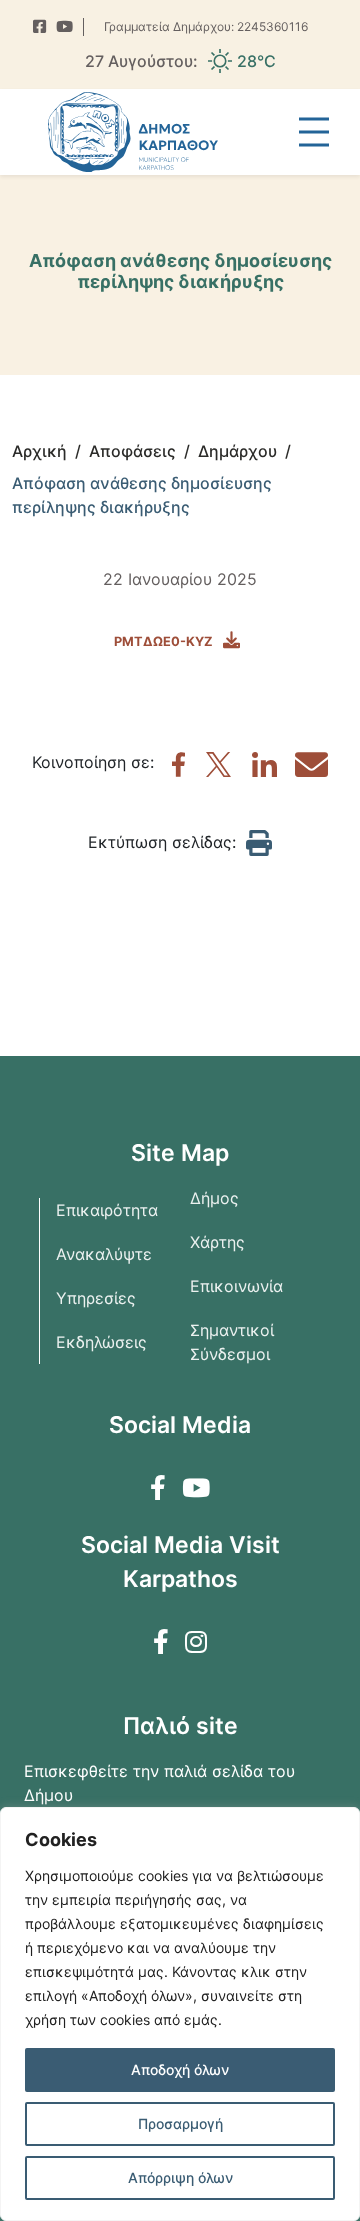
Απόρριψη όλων (180, 2177)
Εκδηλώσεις (101, 1342)
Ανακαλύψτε (104, 1254)
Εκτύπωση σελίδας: (162, 842)
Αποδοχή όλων (180, 2069)
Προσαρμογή (180, 2123)
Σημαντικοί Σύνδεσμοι (232, 1342)
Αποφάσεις (132, 451)
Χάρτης (217, 1242)
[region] (180, 2014)
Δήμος (214, 1198)
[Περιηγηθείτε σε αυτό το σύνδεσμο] (39, 27)
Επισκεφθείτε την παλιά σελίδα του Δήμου (159, 1783)
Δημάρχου (237, 451)
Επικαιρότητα (107, 1210)
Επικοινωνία (236, 1286)
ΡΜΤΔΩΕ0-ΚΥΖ (163, 641)
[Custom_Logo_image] (133, 132)
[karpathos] (178, 770)
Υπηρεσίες (96, 1298)
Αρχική (39, 451)
